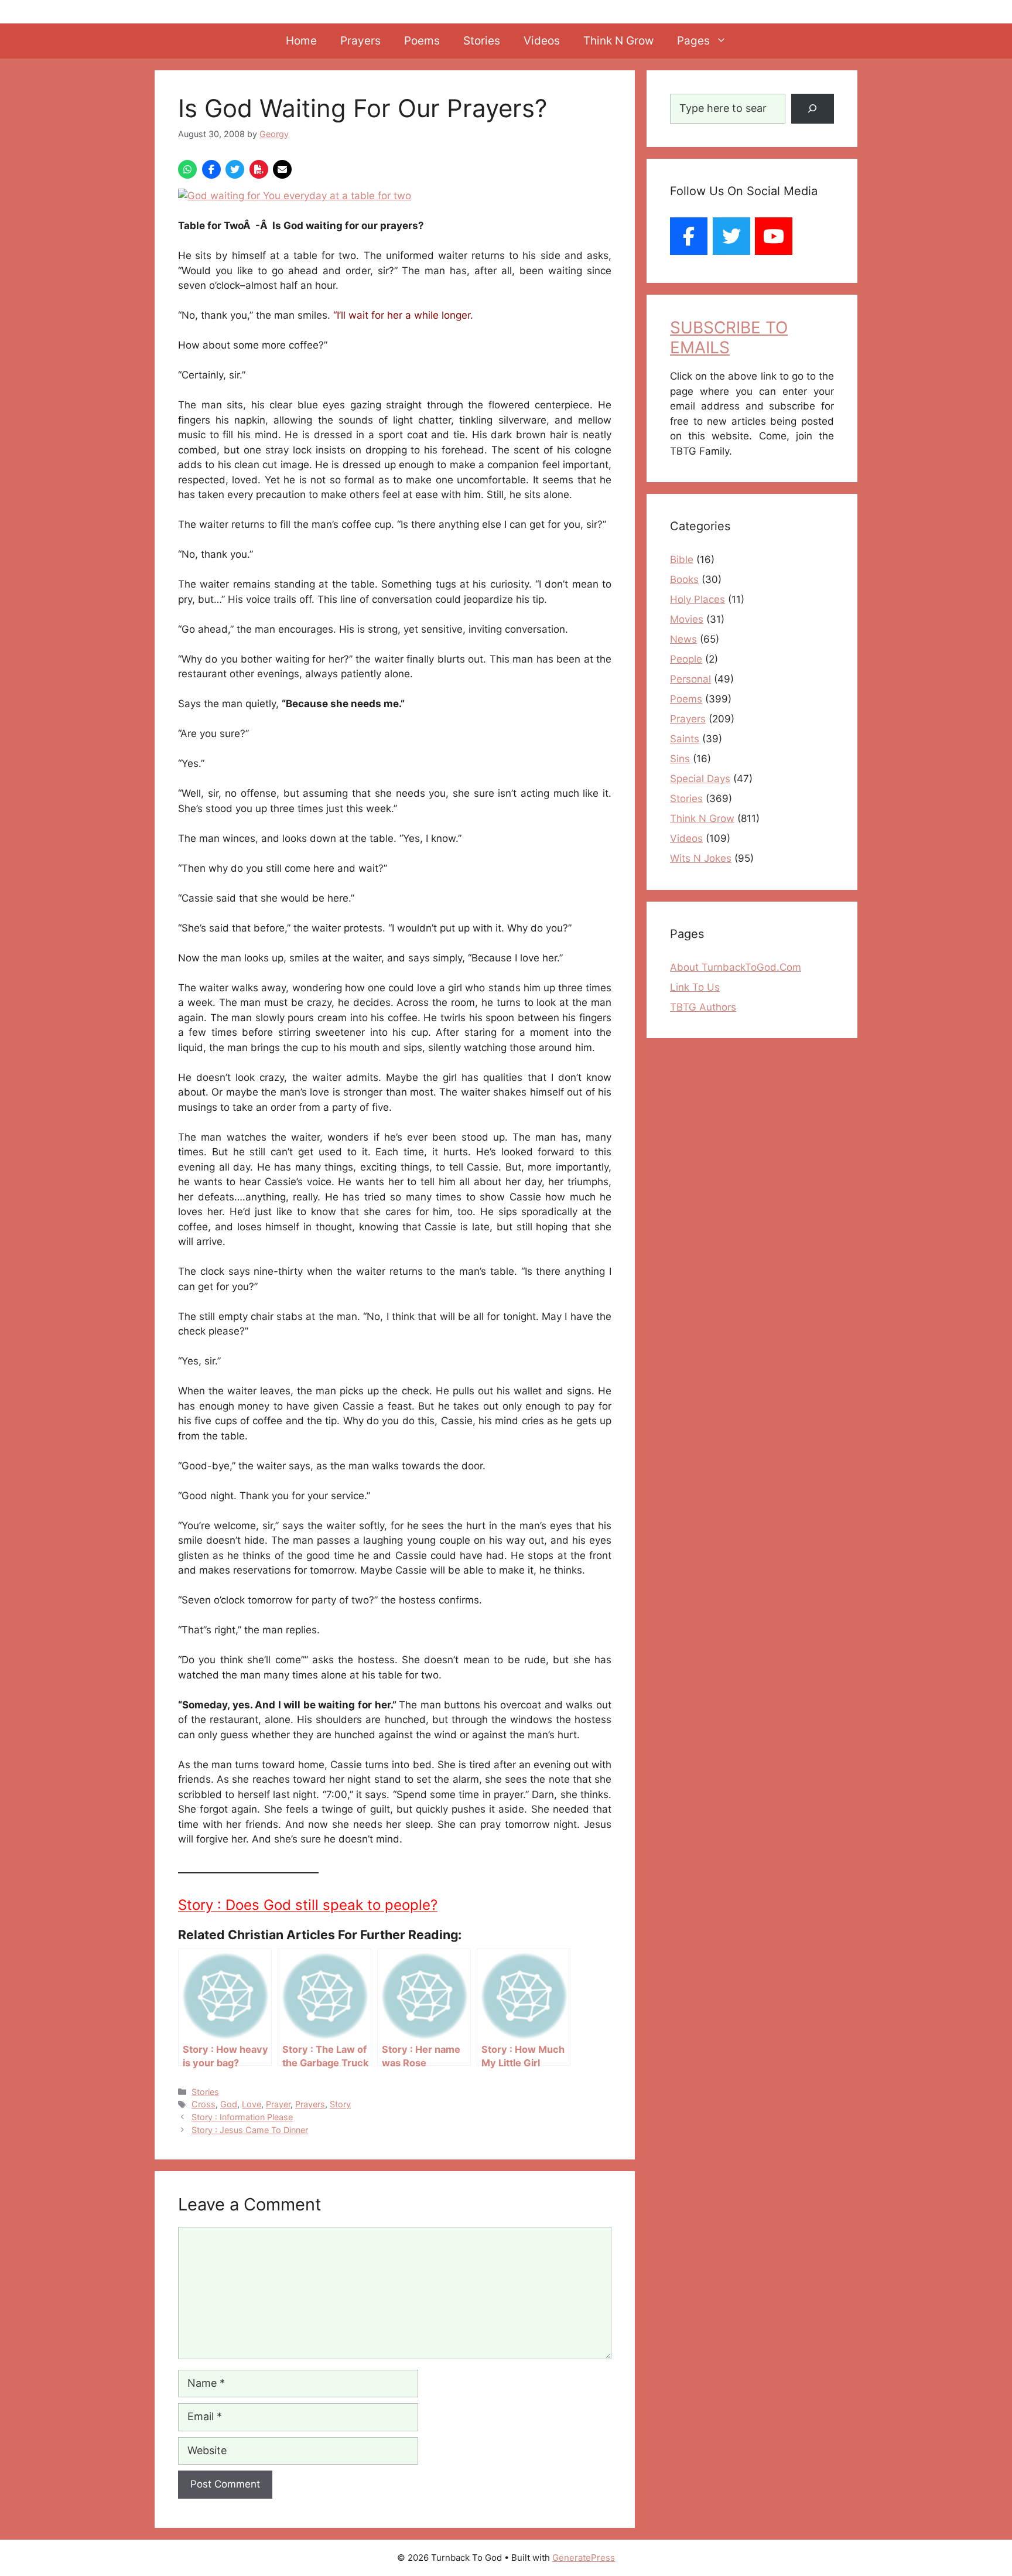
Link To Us (695, 987)
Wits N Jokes (701, 858)
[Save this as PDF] (259, 169)
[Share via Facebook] (211, 169)
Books (684, 579)
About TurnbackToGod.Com (736, 967)
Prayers (360, 41)
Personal (690, 679)
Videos (542, 41)
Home (301, 41)
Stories (482, 41)
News (683, 639)
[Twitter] (731, 236)
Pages (693, 41)
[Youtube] (774, 236)
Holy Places (698, 599)
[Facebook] (689, 236)
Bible (682, 559)
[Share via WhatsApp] (187, 169)
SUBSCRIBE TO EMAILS (729, 337)
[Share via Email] (282, 169)
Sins (680, 759)
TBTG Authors (703, 1007)
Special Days (700, 779)
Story (340, 2104)
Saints (685, 739)
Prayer (278, 2104)
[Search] (813, 109)
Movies (687, 619)
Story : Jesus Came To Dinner (250, 2130)
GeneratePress (584, 2558)
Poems (422, 41)
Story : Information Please (242, 2117)
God (229, 2104)
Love (252, 2104)
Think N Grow (618, 41)
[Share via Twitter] (235, 169)
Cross (204, 2104)
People (686, 659)
